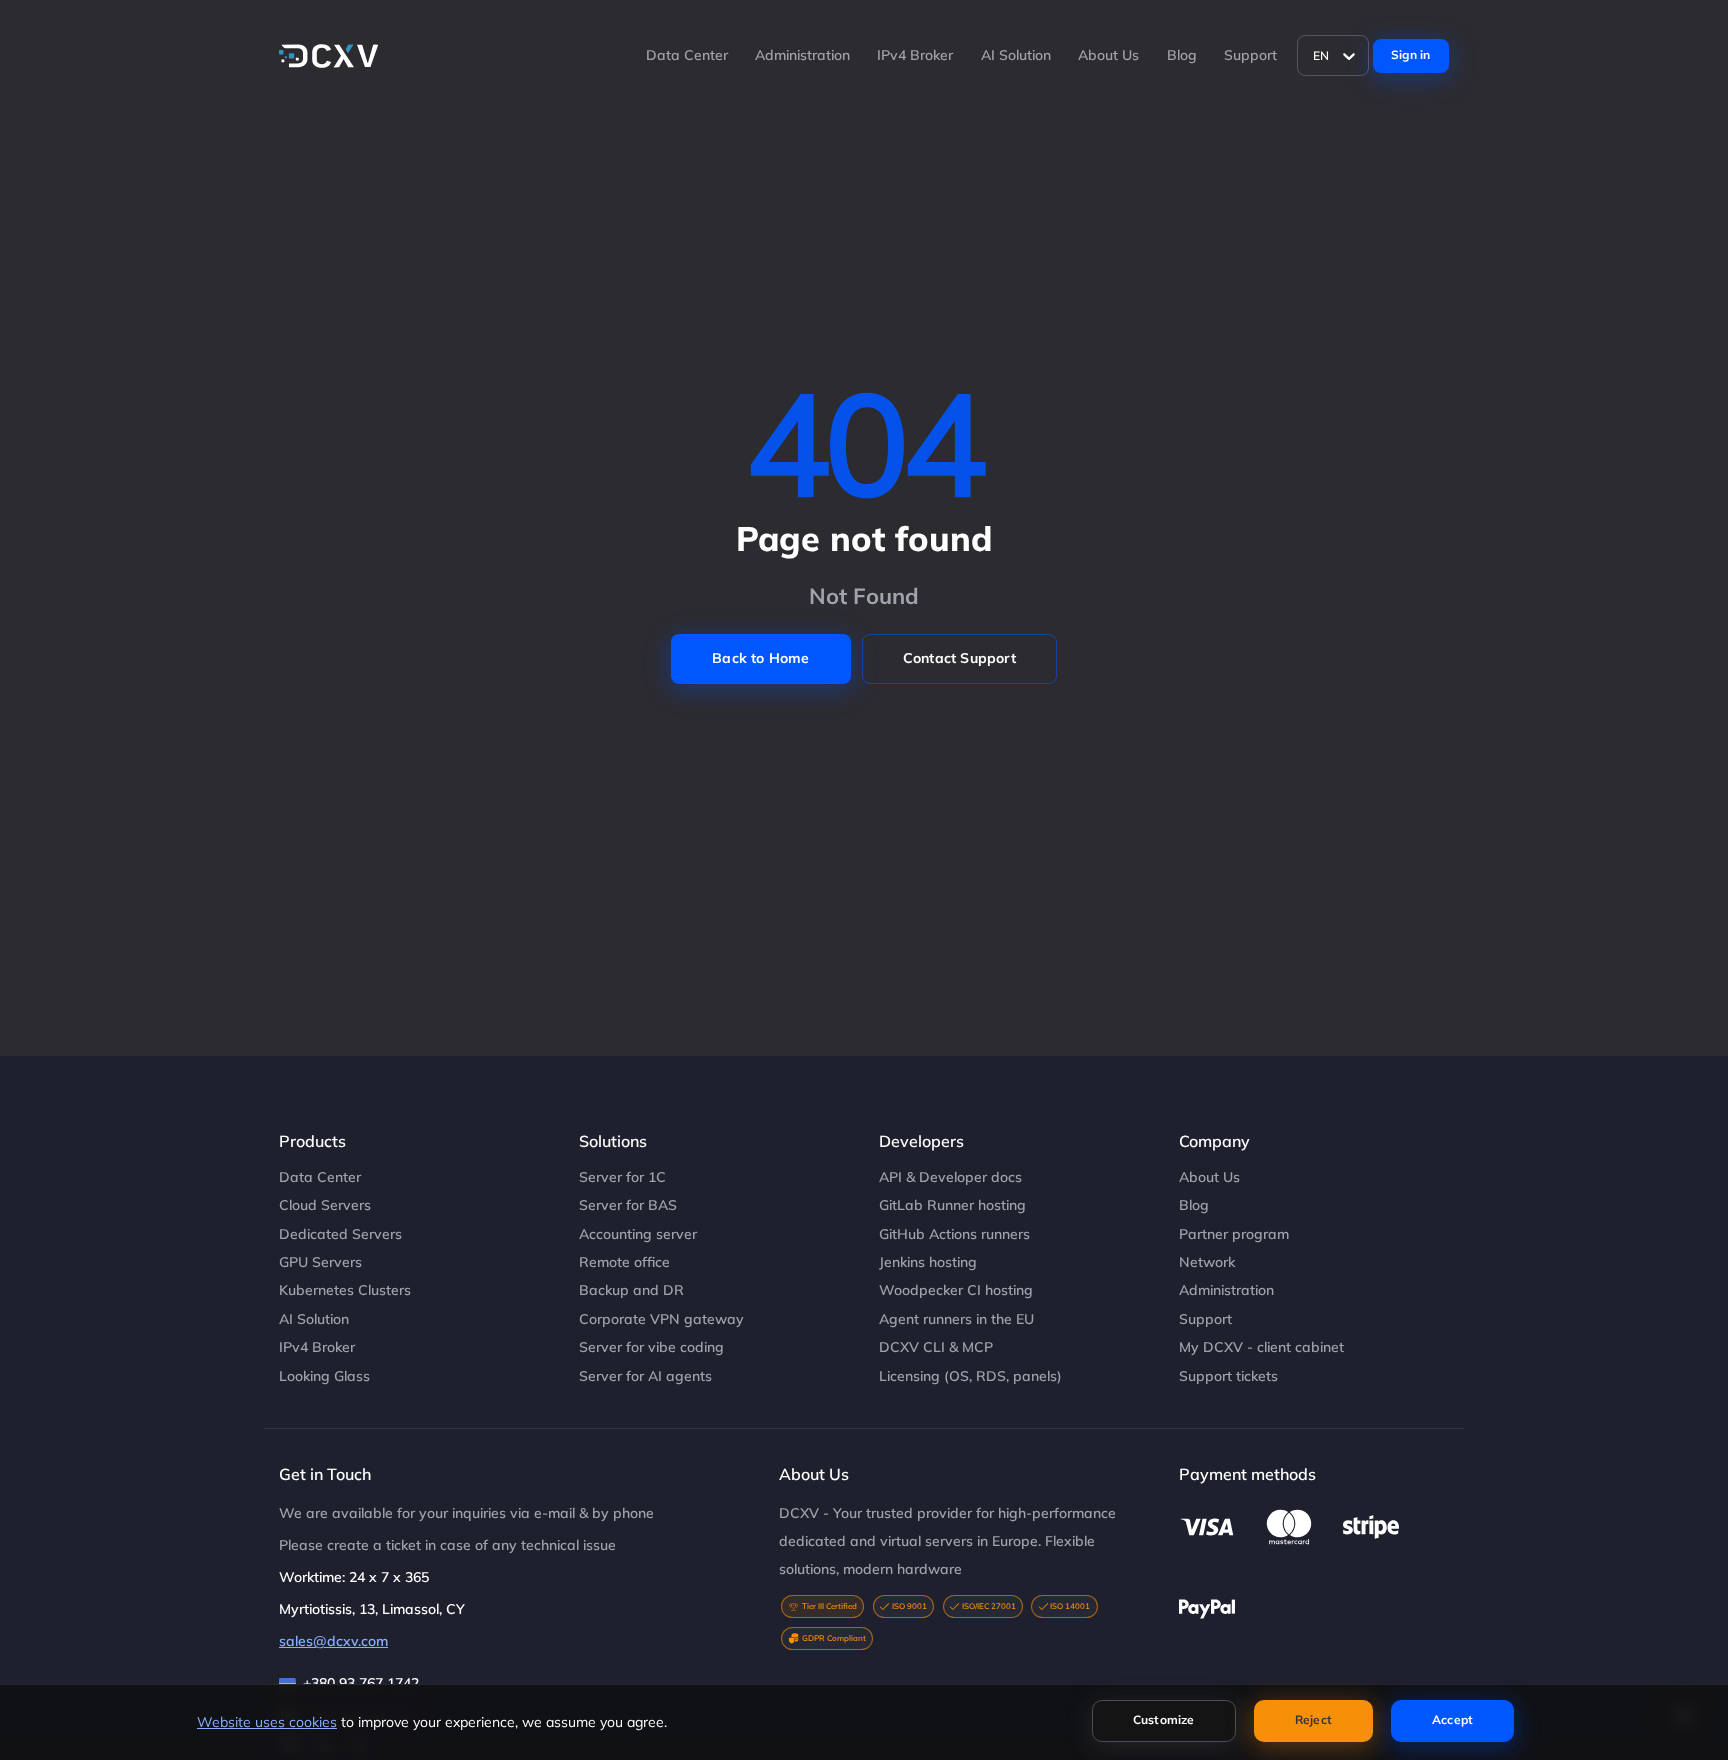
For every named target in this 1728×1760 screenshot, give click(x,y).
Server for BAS (628, 1205)
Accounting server (638, 1234)
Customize (1164, 1719)
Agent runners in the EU (956, 1319)
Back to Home (760, 658)
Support (1250, 55)
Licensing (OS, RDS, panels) (970, 1376)
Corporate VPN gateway (661, 1319)
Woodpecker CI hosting (956, 1290)
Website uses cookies (267, 1722)
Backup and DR (631, 1290)
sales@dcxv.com (333, 1641)
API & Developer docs (950, 1177)
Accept (1452, 1719)
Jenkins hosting (928, 1262)
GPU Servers (320, 1262)
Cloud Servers (325, 1205)
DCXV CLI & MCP (936, 1347)
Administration (802, 55)
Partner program (1234, 1234)
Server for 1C (622, 1177)
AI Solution (1016, 55)
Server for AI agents (645, 1376)
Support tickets (1228, 1376)
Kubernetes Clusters (345, 1290)
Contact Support (959, 658)
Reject (1313, 1719)
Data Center (687, 55)
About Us (1108, 55)
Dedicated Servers (340, 1234)
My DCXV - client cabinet (1261, 1347)
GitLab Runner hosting (952, 1205)
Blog (1182, 55)
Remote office (624, 1262)
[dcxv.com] (329, 56)
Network (1207, 1262)
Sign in (1410, 54)
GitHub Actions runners (954, 1234)
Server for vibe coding (651, 1347)
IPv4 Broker (915, 55)
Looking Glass (324, 1376)
